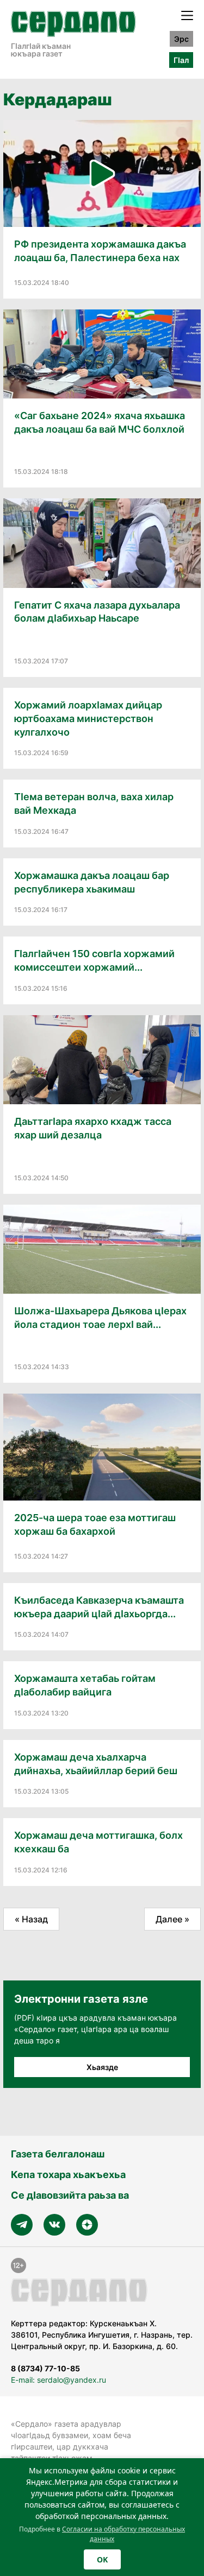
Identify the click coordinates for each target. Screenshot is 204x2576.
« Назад (31, 1919)
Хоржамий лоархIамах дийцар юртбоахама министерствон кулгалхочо (88, 719)
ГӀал (181, 60)
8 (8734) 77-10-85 (45, 2368)
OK (102, 2559)
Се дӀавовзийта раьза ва (70, 2195)
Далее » (172, 1919)
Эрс (181, 39)
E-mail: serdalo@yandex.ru (58, 2380)
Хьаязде (102, 2067)
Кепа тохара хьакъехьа (68, 2175)
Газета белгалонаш (58, 2154)
